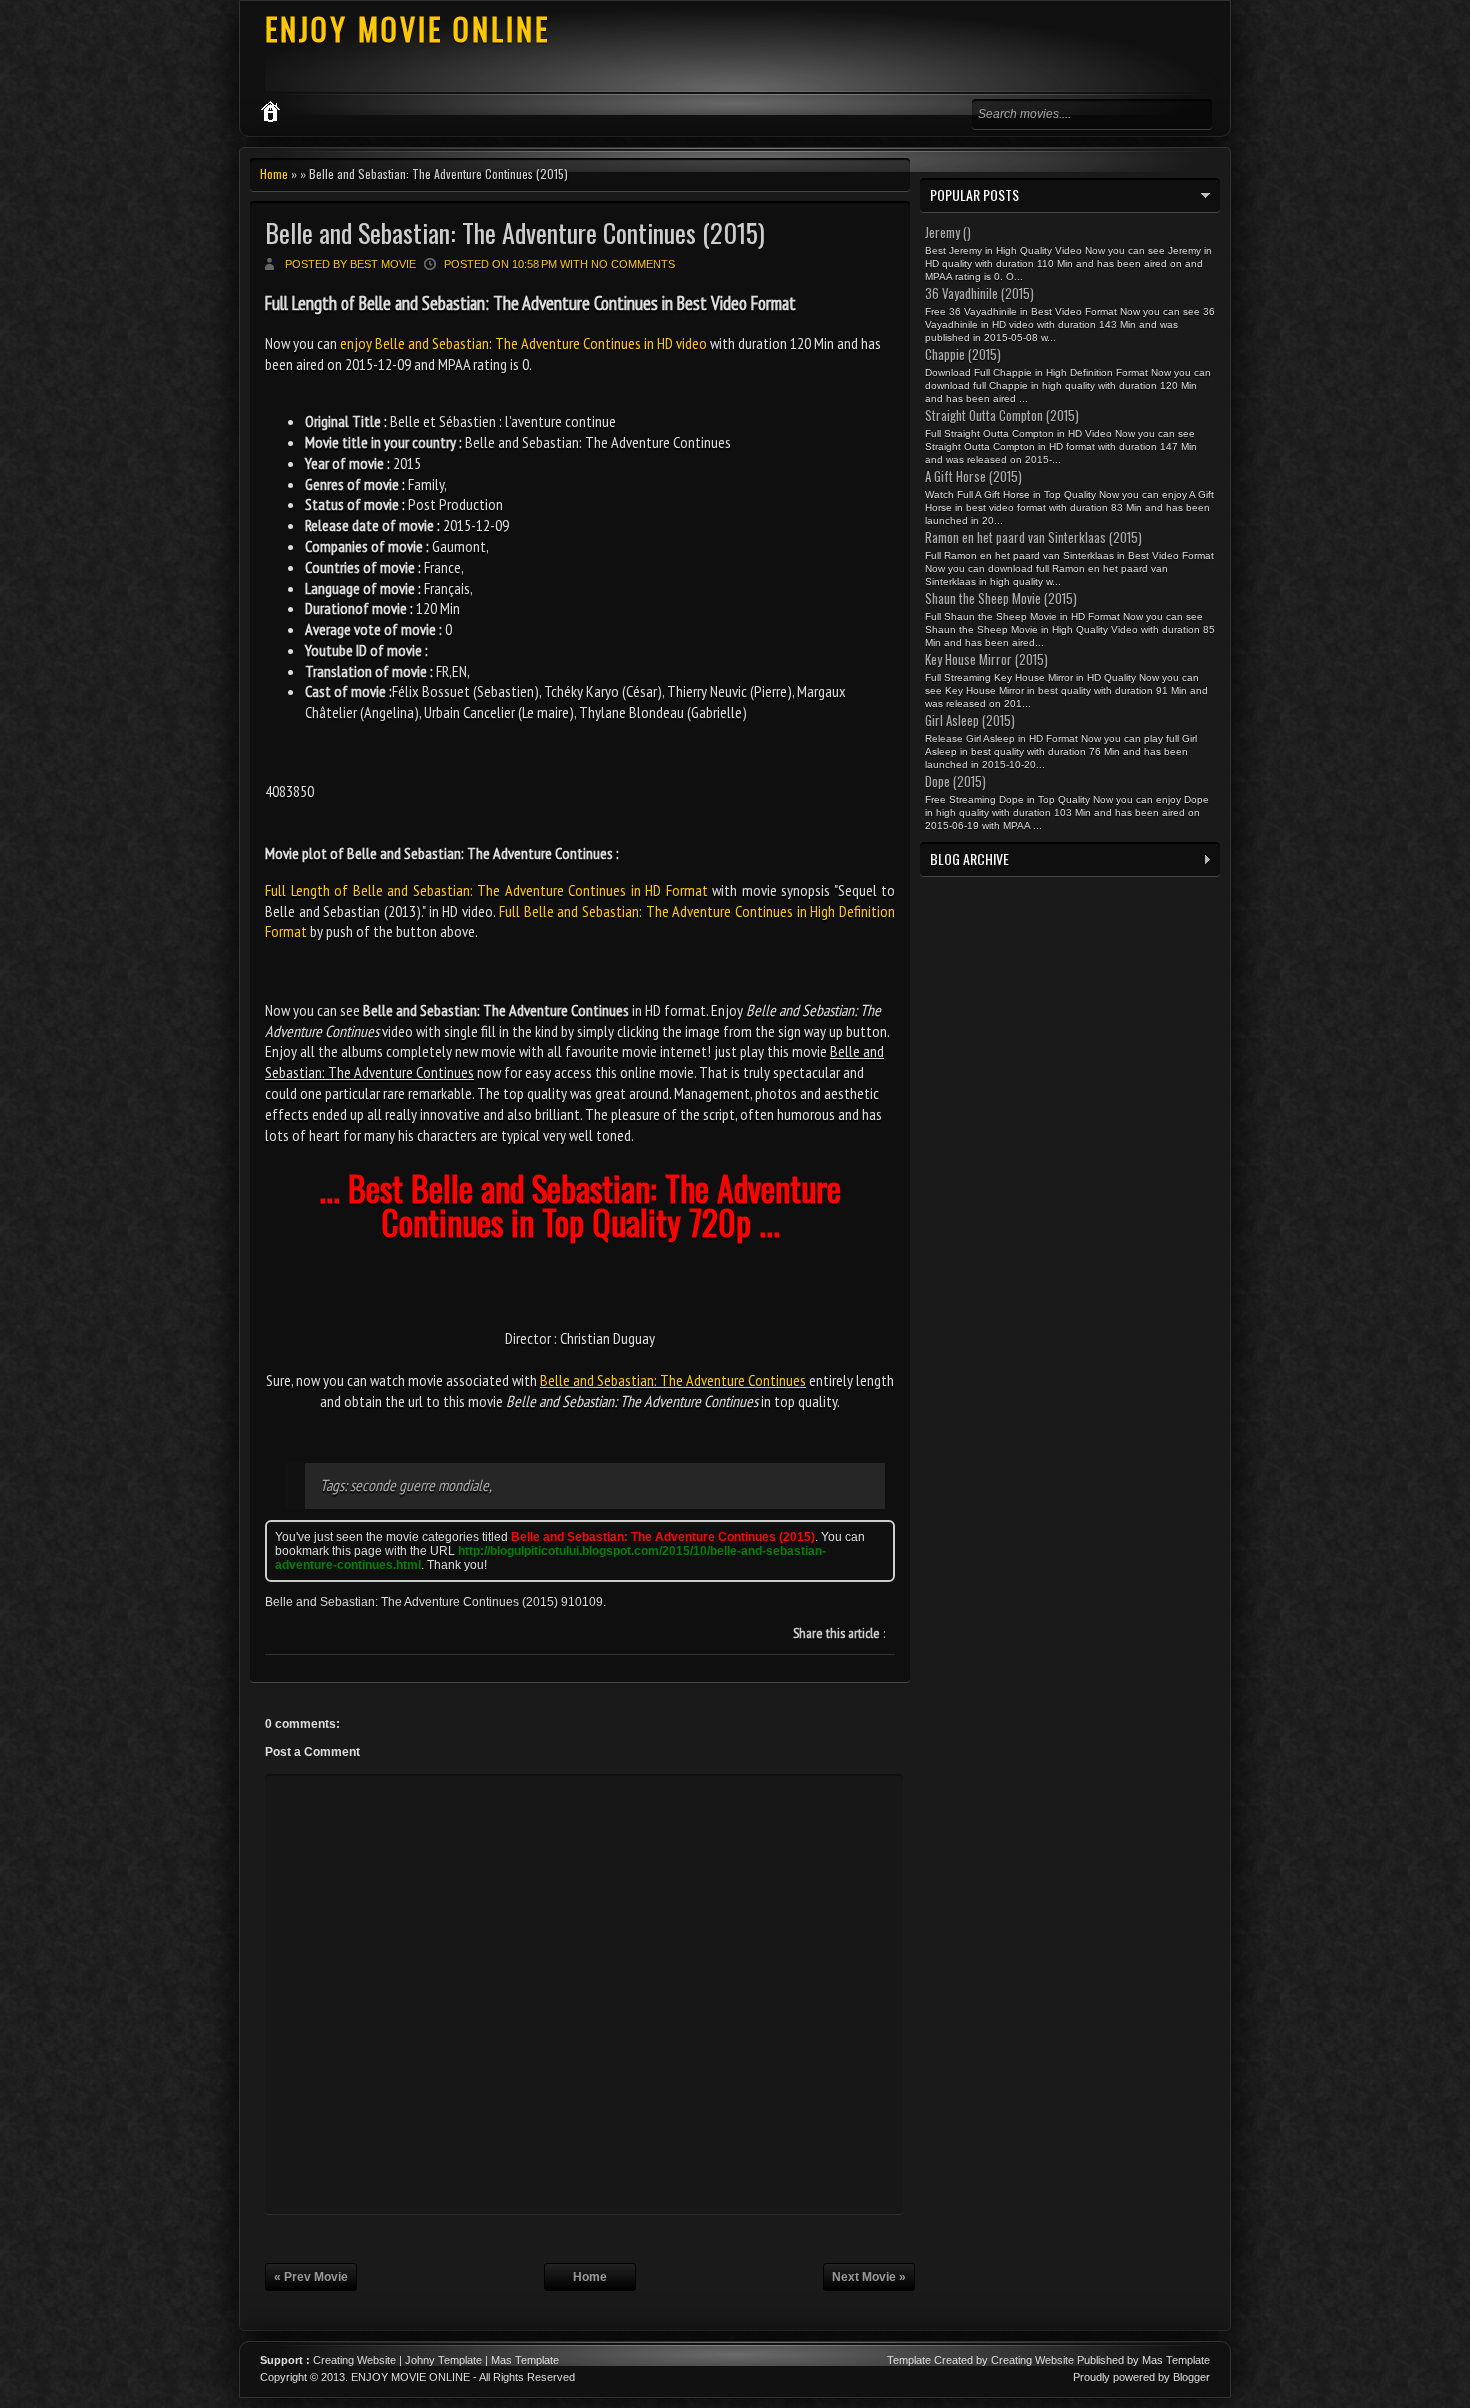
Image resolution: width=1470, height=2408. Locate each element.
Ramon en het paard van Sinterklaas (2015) (1033, 537)
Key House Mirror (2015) (986, 659)
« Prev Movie (311, 2277)
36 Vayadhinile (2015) (979, 293)
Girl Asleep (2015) (970, 720)
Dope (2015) (955, 781)
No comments (633, 264)
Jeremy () (948, 232)
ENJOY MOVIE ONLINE (407, 28)
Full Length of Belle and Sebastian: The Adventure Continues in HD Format (486, 890)
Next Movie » (869, 2277)
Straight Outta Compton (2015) (1002, 415)
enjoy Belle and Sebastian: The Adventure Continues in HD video (523, 343)
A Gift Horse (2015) (973, 476)
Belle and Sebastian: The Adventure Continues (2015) (515, 232)
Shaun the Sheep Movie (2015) (1001, 598)
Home (274, 173)
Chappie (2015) (963, 354)
